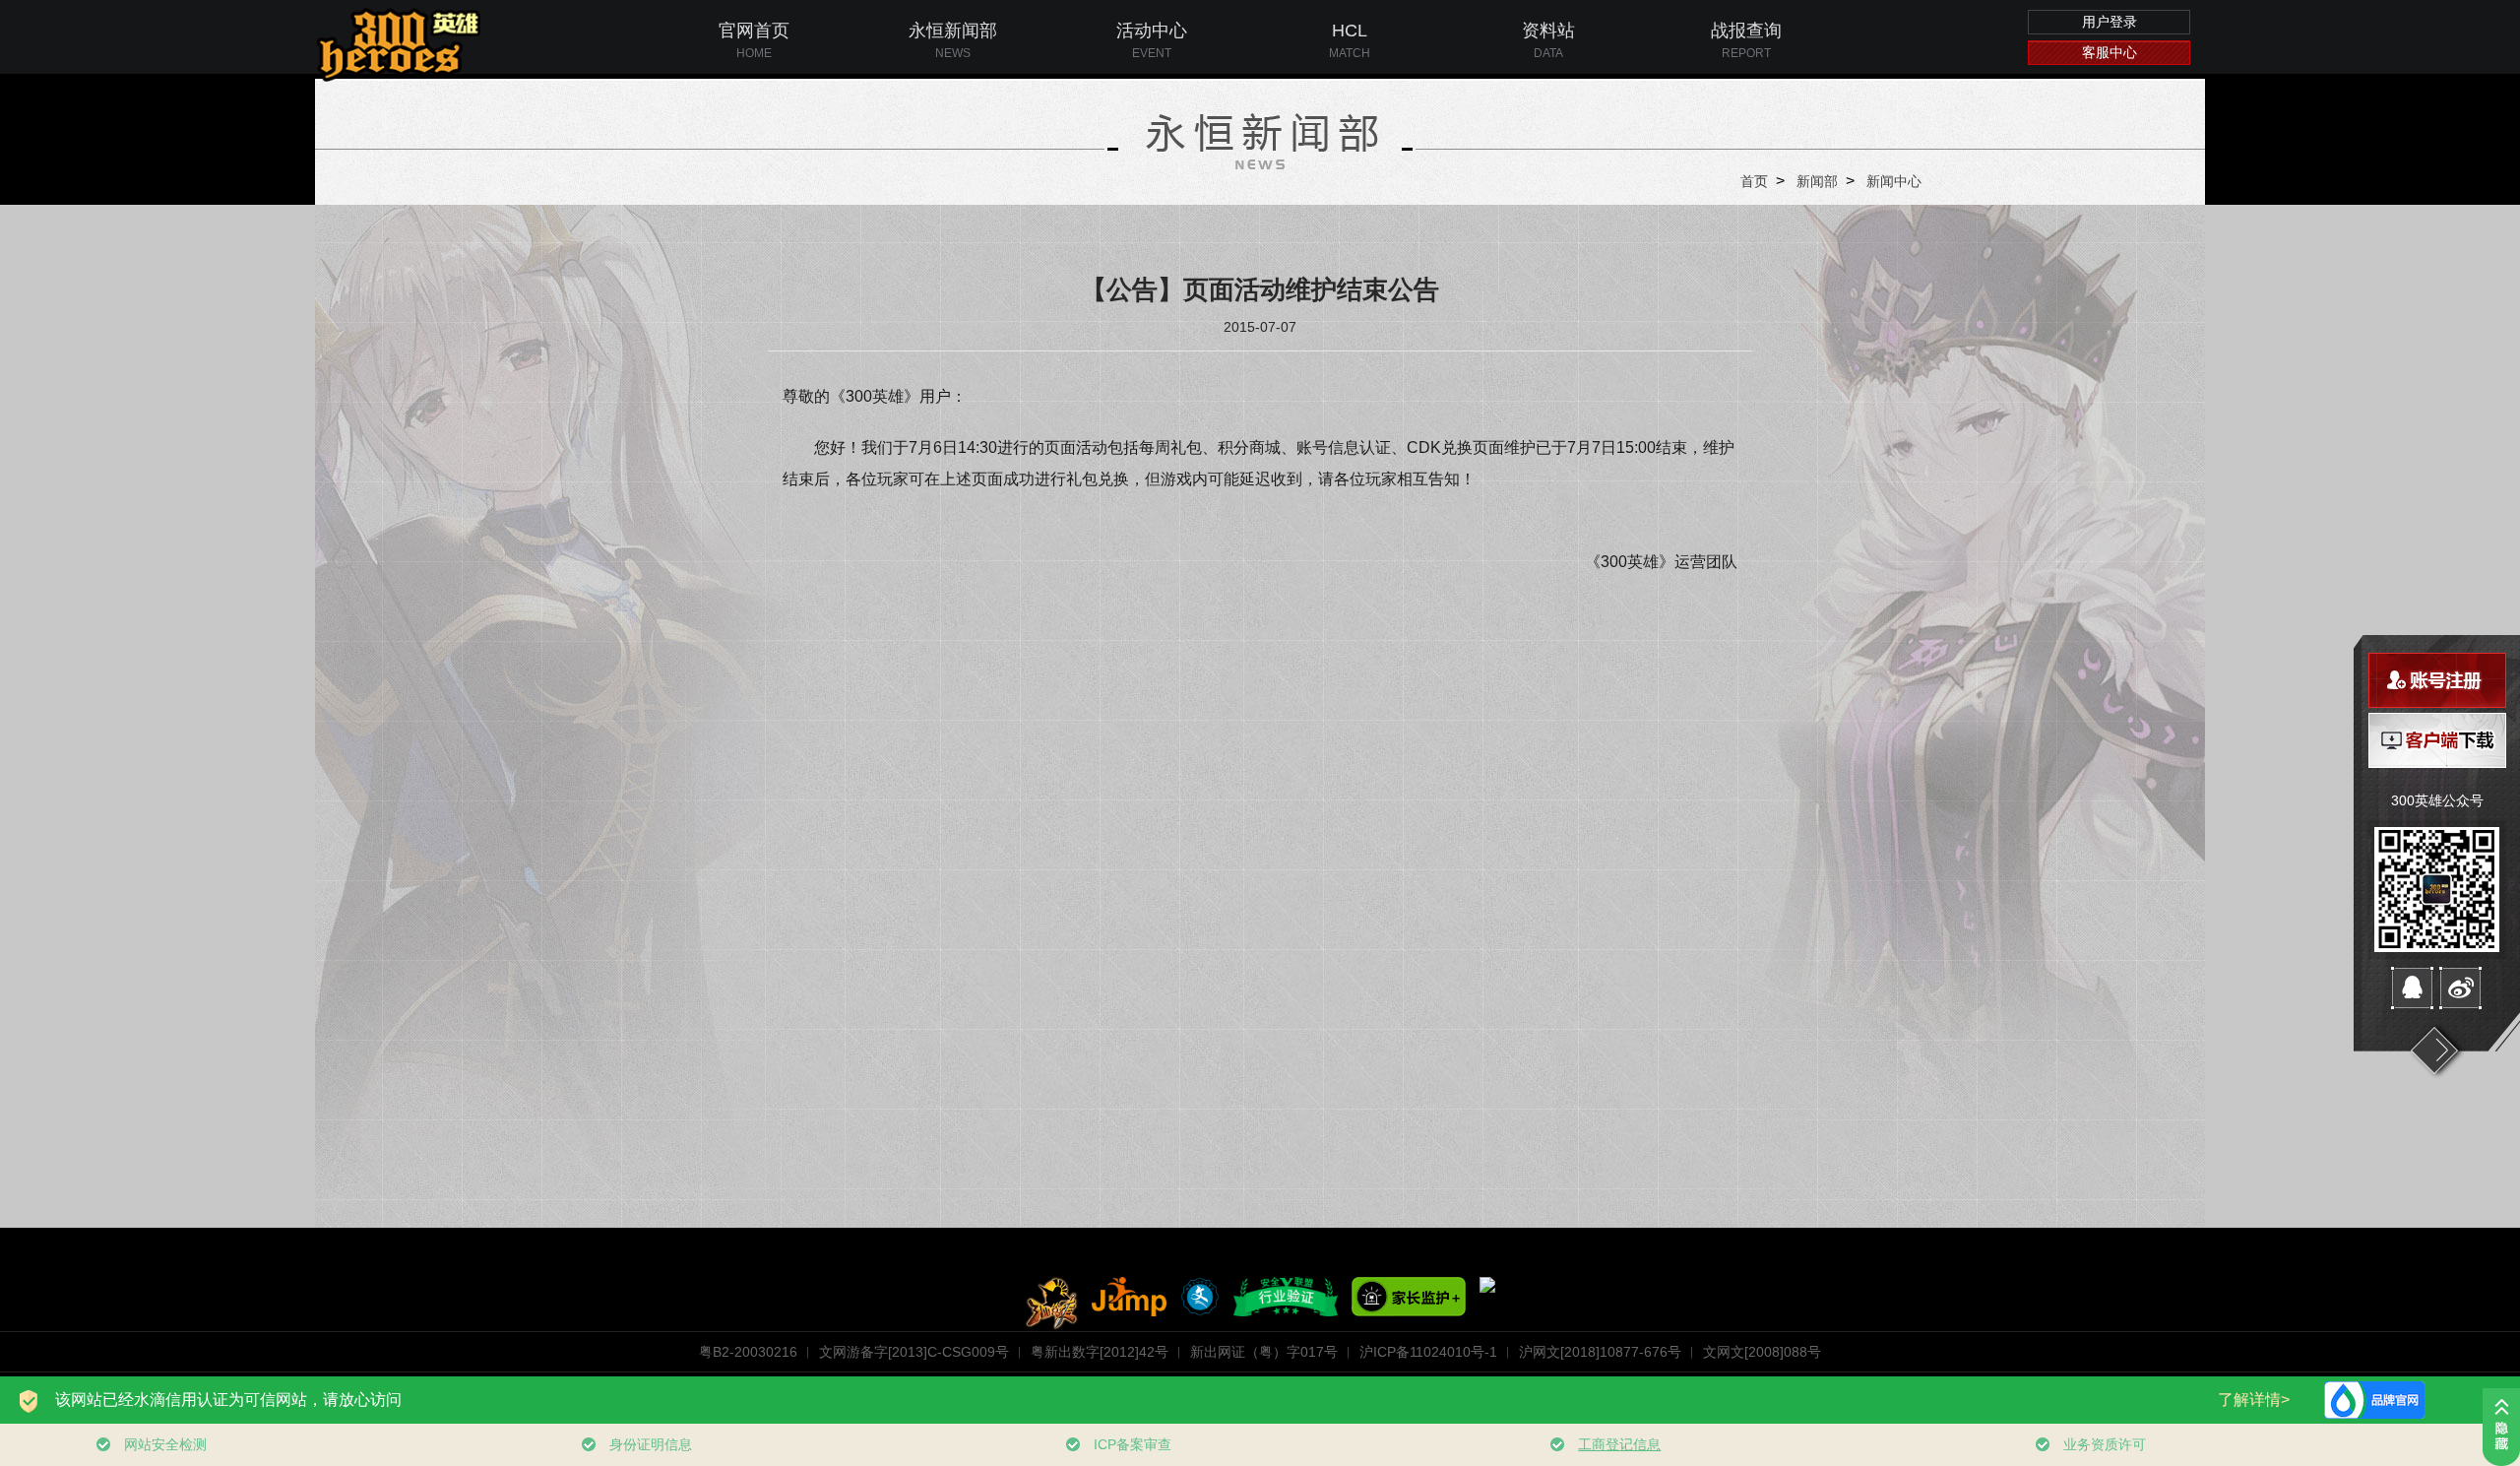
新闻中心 (1894, 181)
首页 (1754, 181)
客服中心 (2110, 52)
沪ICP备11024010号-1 (1428, 1352)
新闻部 (1817, 181)
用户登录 (2110, 22)
